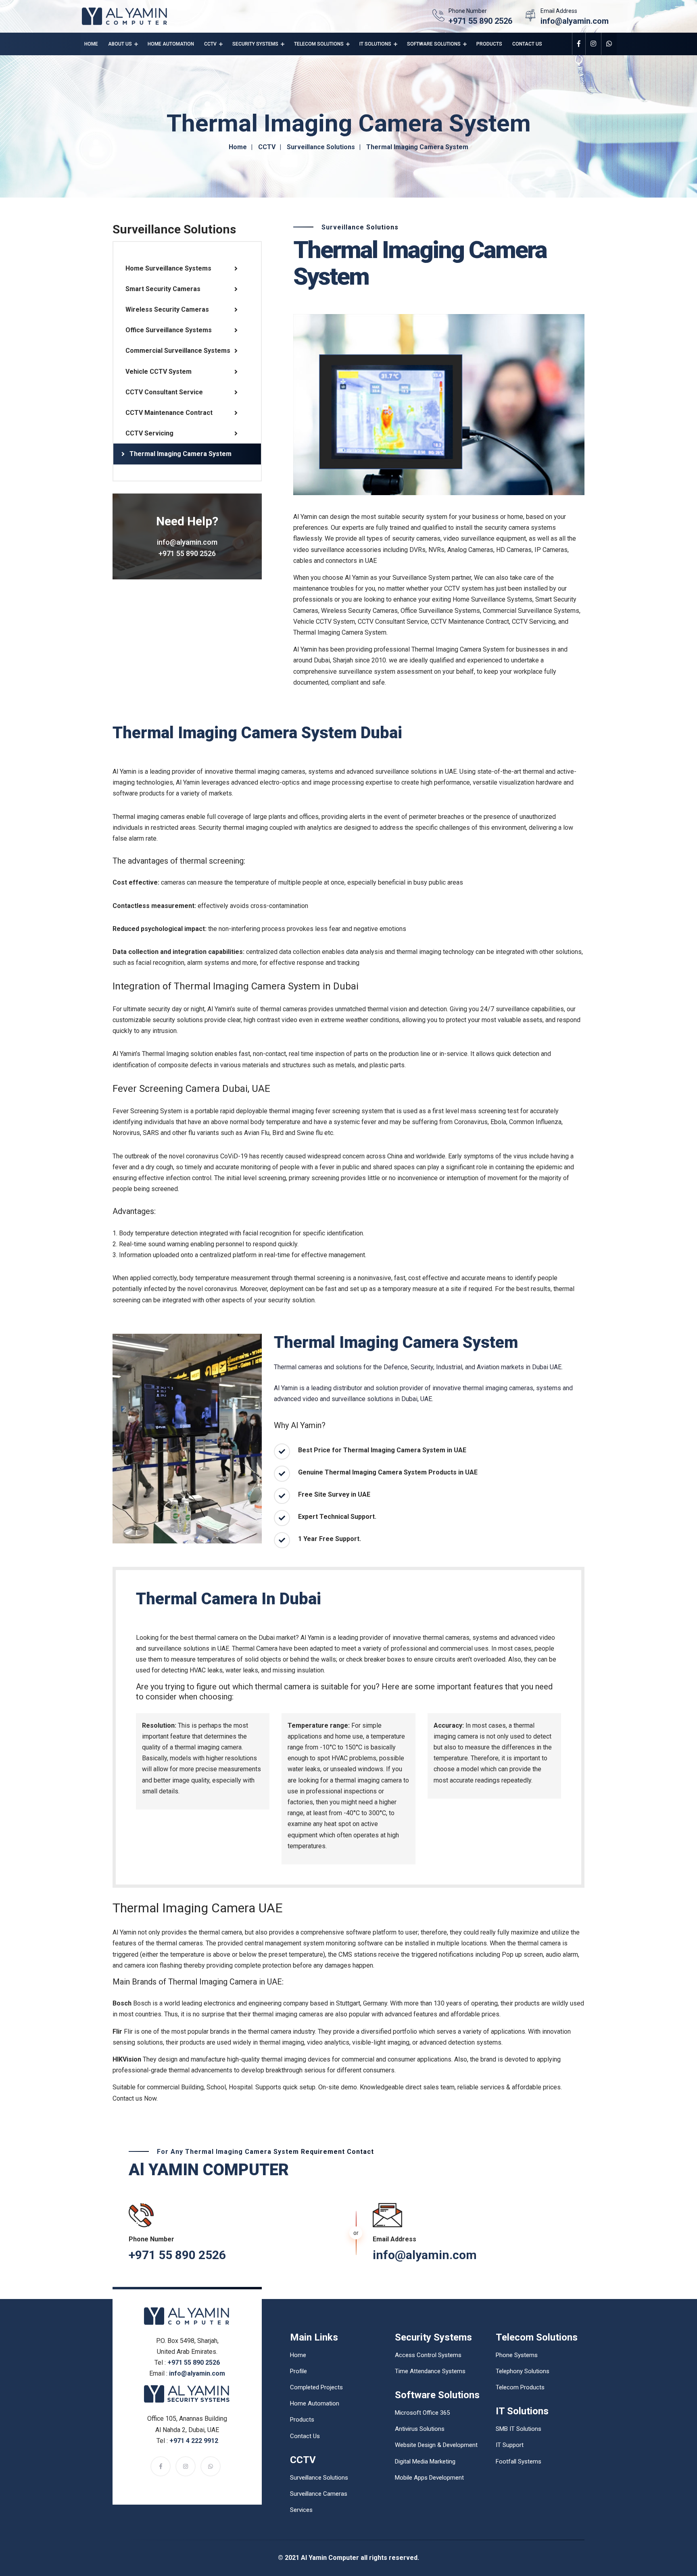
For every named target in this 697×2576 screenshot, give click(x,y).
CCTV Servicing (149, 433)
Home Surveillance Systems (168, 268)
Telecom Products (520, 2387)
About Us (120, 44)
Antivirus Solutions (420, 2429)
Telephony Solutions (523, 2371)
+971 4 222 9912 (194, 2441)
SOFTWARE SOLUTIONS (434, 44)
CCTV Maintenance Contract (169, 413)
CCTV (210, 44)
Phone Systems (517, 2355)
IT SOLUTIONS (375, 44)
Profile (298, 2371)
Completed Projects (316, 2387)
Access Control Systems (428, 2355)
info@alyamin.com (575, 21)
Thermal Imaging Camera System (181, 454)
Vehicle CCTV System (159, 372)
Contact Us (527, 44)
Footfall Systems (519, 2461)
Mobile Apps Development (429, 2478)
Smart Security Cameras (163, 289)
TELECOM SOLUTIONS (319, 44)
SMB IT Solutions (519, 2429)
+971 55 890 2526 (480, 21)
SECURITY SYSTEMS (255, 44)
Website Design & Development (436, 2445)
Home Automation (171, 44)
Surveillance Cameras (319, 2494)
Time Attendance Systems (430, 2371)
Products (489, 44)
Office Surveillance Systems (169, 330)
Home (91, 44)
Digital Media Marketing (425, 2461)
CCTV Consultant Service (164, 392)
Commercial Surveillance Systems (178, 351)
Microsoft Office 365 (422, 2413)
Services (301, 2510)
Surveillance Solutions (321, 147)
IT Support (510, 2445)
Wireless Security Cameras (167, 309)
